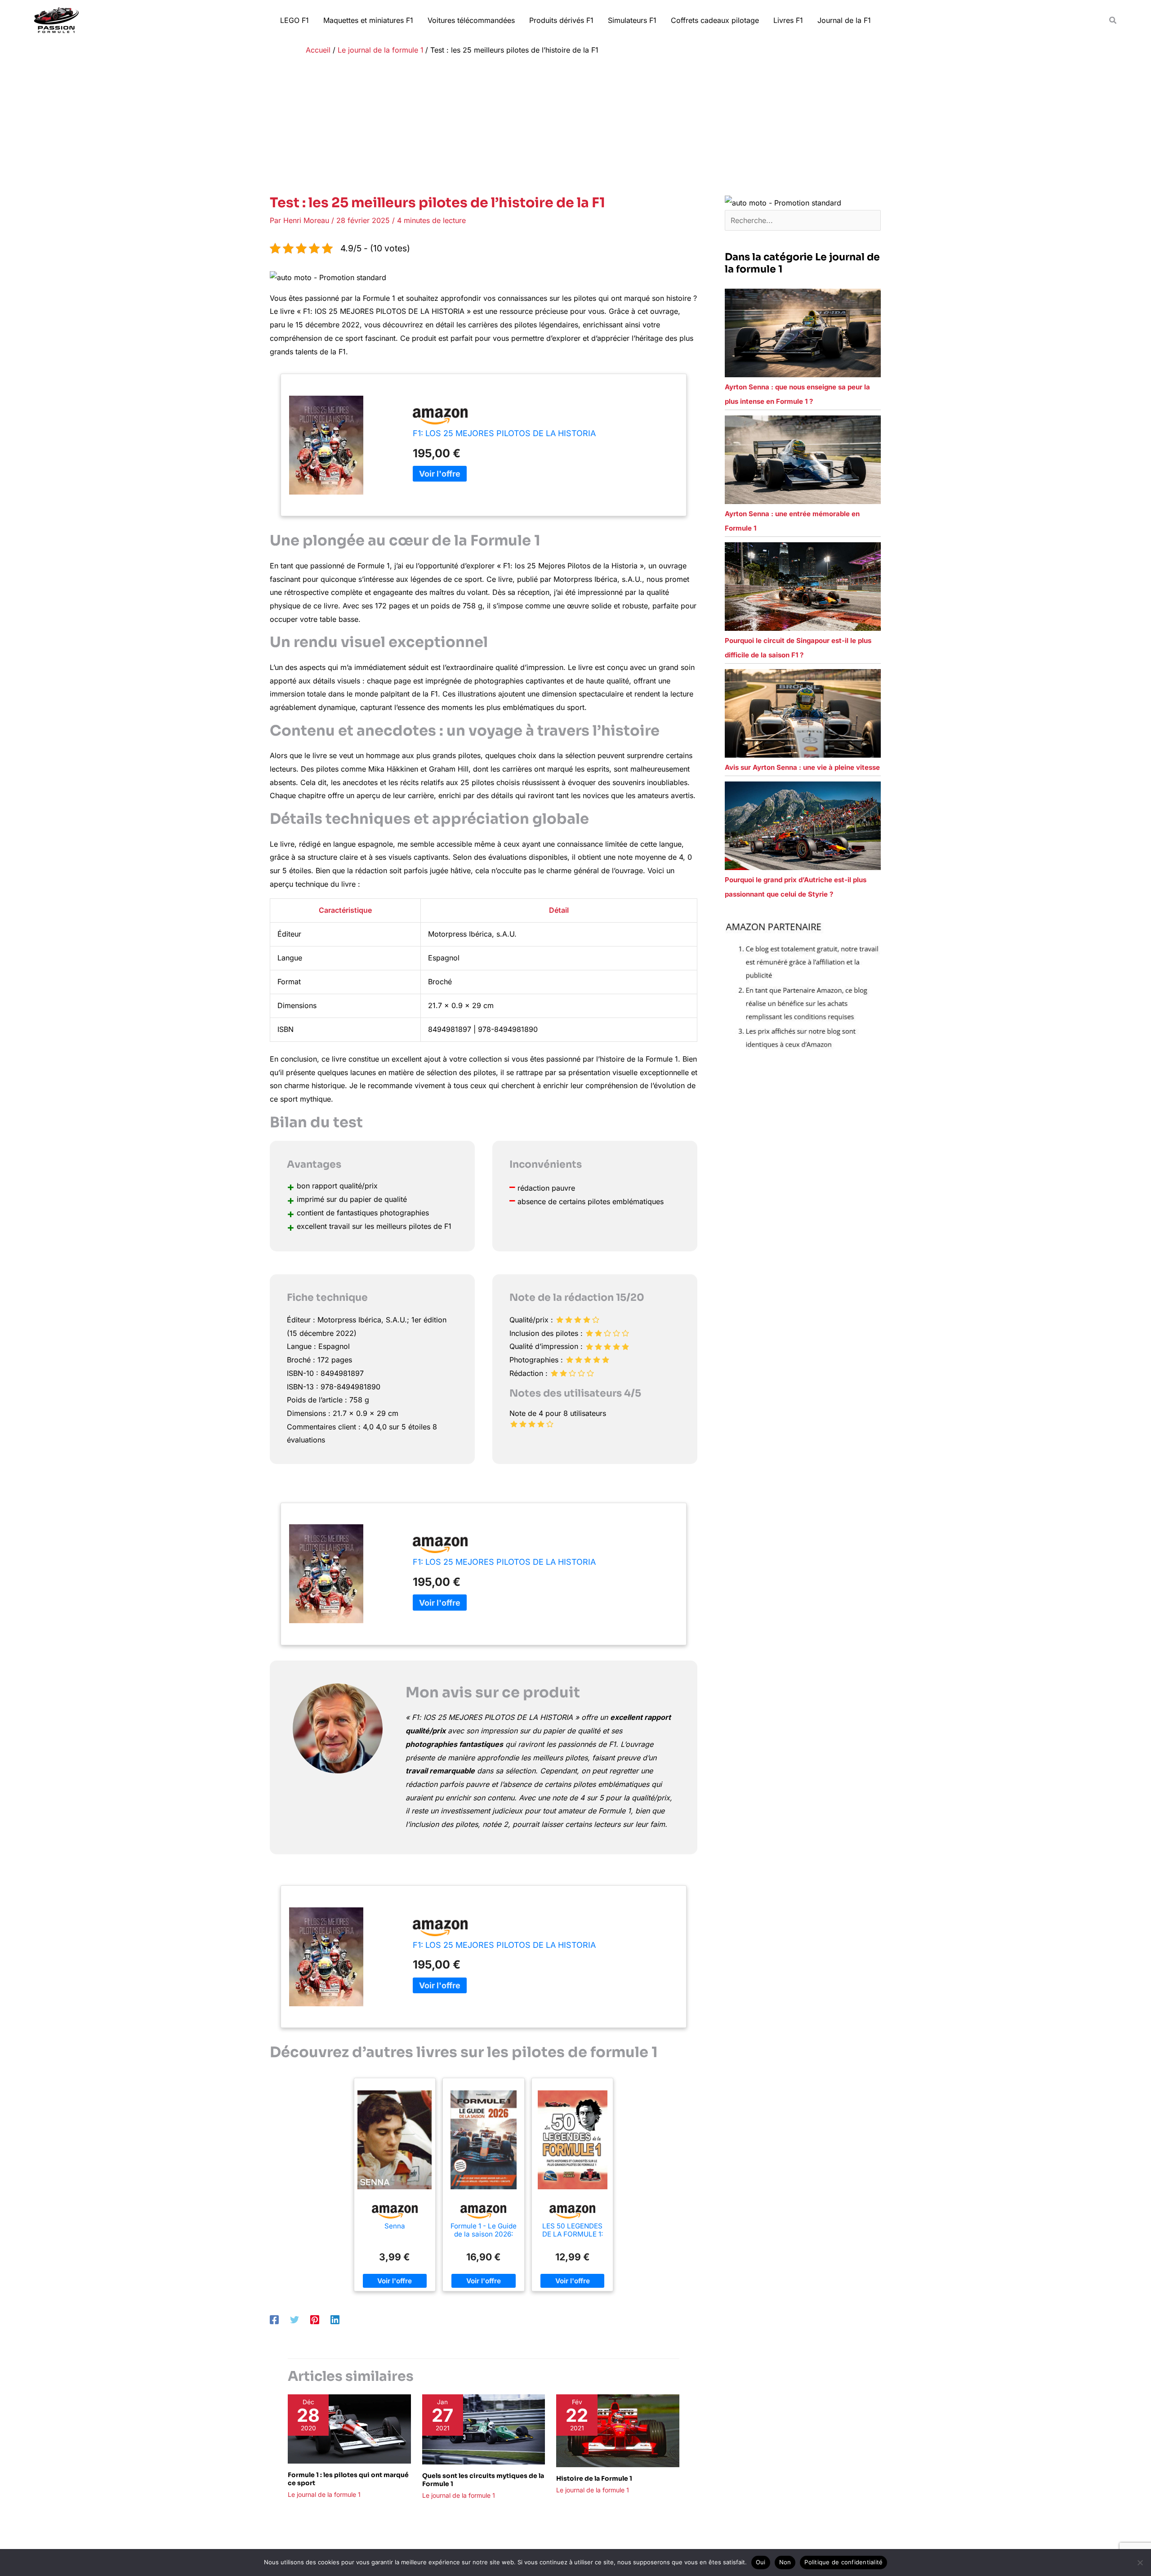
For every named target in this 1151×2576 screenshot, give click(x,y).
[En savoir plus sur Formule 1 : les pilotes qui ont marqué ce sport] (349, 2429)
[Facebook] (274, 2320)
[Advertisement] (575, 127)
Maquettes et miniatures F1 (368, 20)
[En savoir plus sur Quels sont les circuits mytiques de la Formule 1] (484, 2429)
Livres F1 (788, 20)
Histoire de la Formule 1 (594, 2478)
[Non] (1140, 2563)
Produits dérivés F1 (561, 20)
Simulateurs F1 (632, 20)
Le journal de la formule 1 (324, 2494)
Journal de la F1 (844, 20)
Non (785, 2562)
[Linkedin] (335, 2320)
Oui (761, 2562)
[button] (1113, 20)
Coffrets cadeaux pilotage (715, 20)
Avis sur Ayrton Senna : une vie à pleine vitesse (802, 767)
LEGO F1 (294, 20)
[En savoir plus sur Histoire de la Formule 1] (618, 2430)
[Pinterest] (315, 2320)
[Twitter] (294, 2320)
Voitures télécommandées (471, 20)
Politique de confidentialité (843, 2562)
